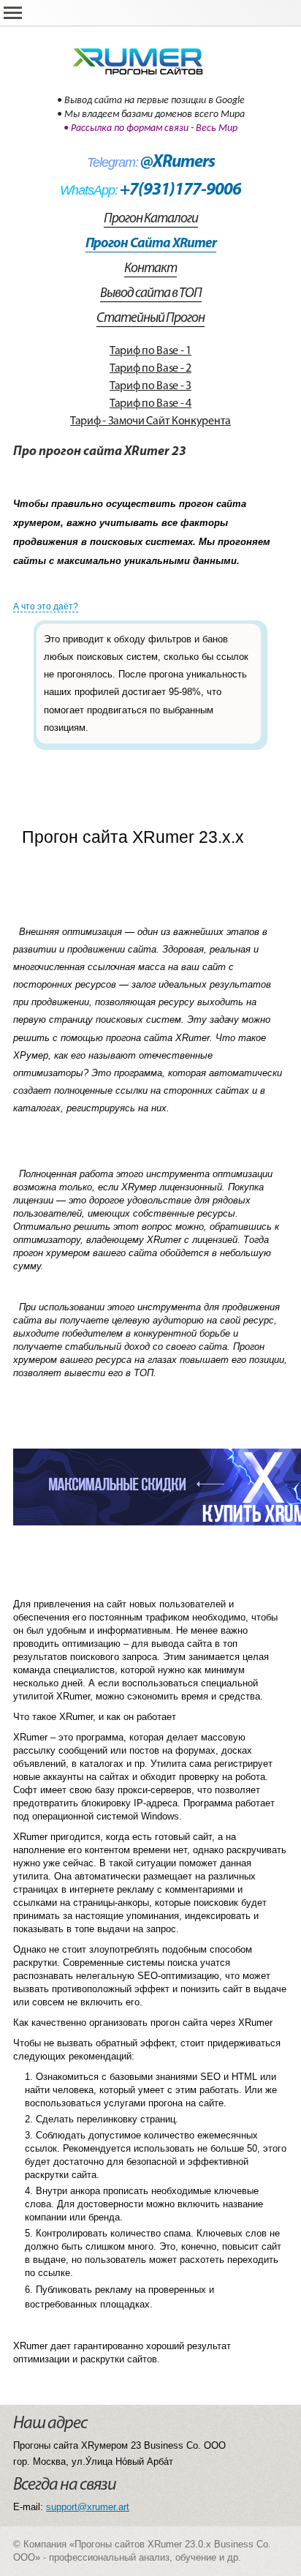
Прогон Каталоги (151, 219)
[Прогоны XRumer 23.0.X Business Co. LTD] (150, 57)
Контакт (150, 269)
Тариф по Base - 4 (150, 404)
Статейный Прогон (150, 319)
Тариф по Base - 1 (150, 351)
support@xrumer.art (88, 2507)
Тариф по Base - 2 (150, 369)
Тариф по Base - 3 (150, 386)
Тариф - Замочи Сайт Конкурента (150, 421)
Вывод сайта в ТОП (151, 294)
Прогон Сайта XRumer (151, 244)
